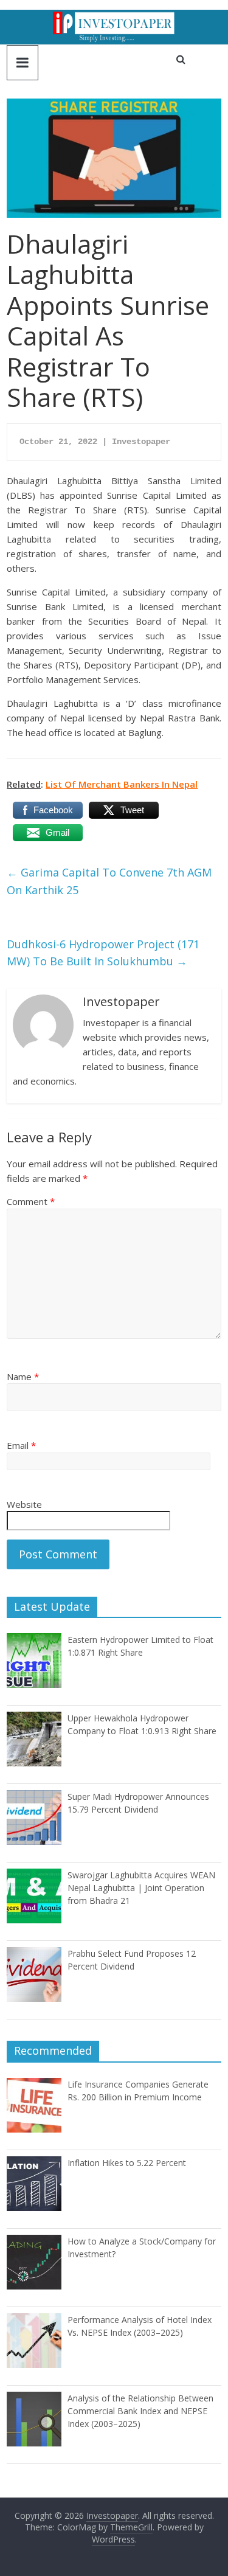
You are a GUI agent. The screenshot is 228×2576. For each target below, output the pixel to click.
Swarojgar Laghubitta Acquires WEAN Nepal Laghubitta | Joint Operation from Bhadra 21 (141, 1888)
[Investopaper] (114, 17)
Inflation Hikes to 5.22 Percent (127, 2163)
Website (24, 1504)
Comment (31, 1201)
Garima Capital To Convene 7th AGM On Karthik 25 (109, 881)
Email (21, 1445)
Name (23, 1377)
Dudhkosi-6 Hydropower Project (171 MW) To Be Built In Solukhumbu (103, 953)
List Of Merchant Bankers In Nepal (122, 784)
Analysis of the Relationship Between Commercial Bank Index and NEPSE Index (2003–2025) (140, 2411)
